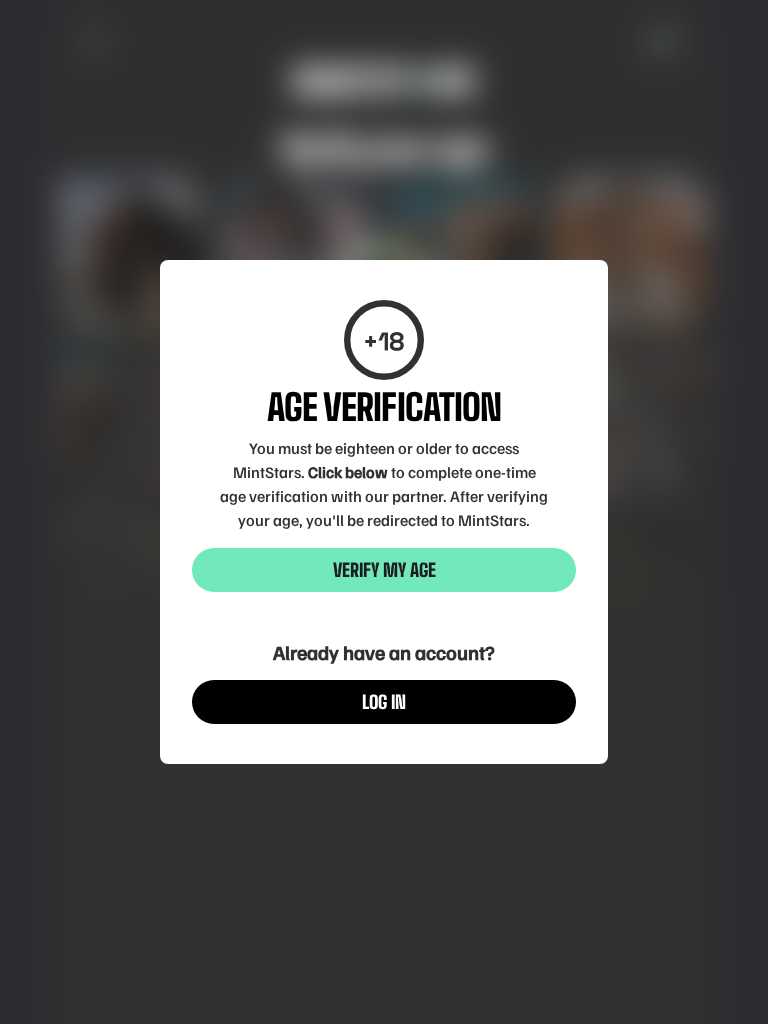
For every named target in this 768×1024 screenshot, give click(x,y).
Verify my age (384, 570)
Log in (384, 702)
